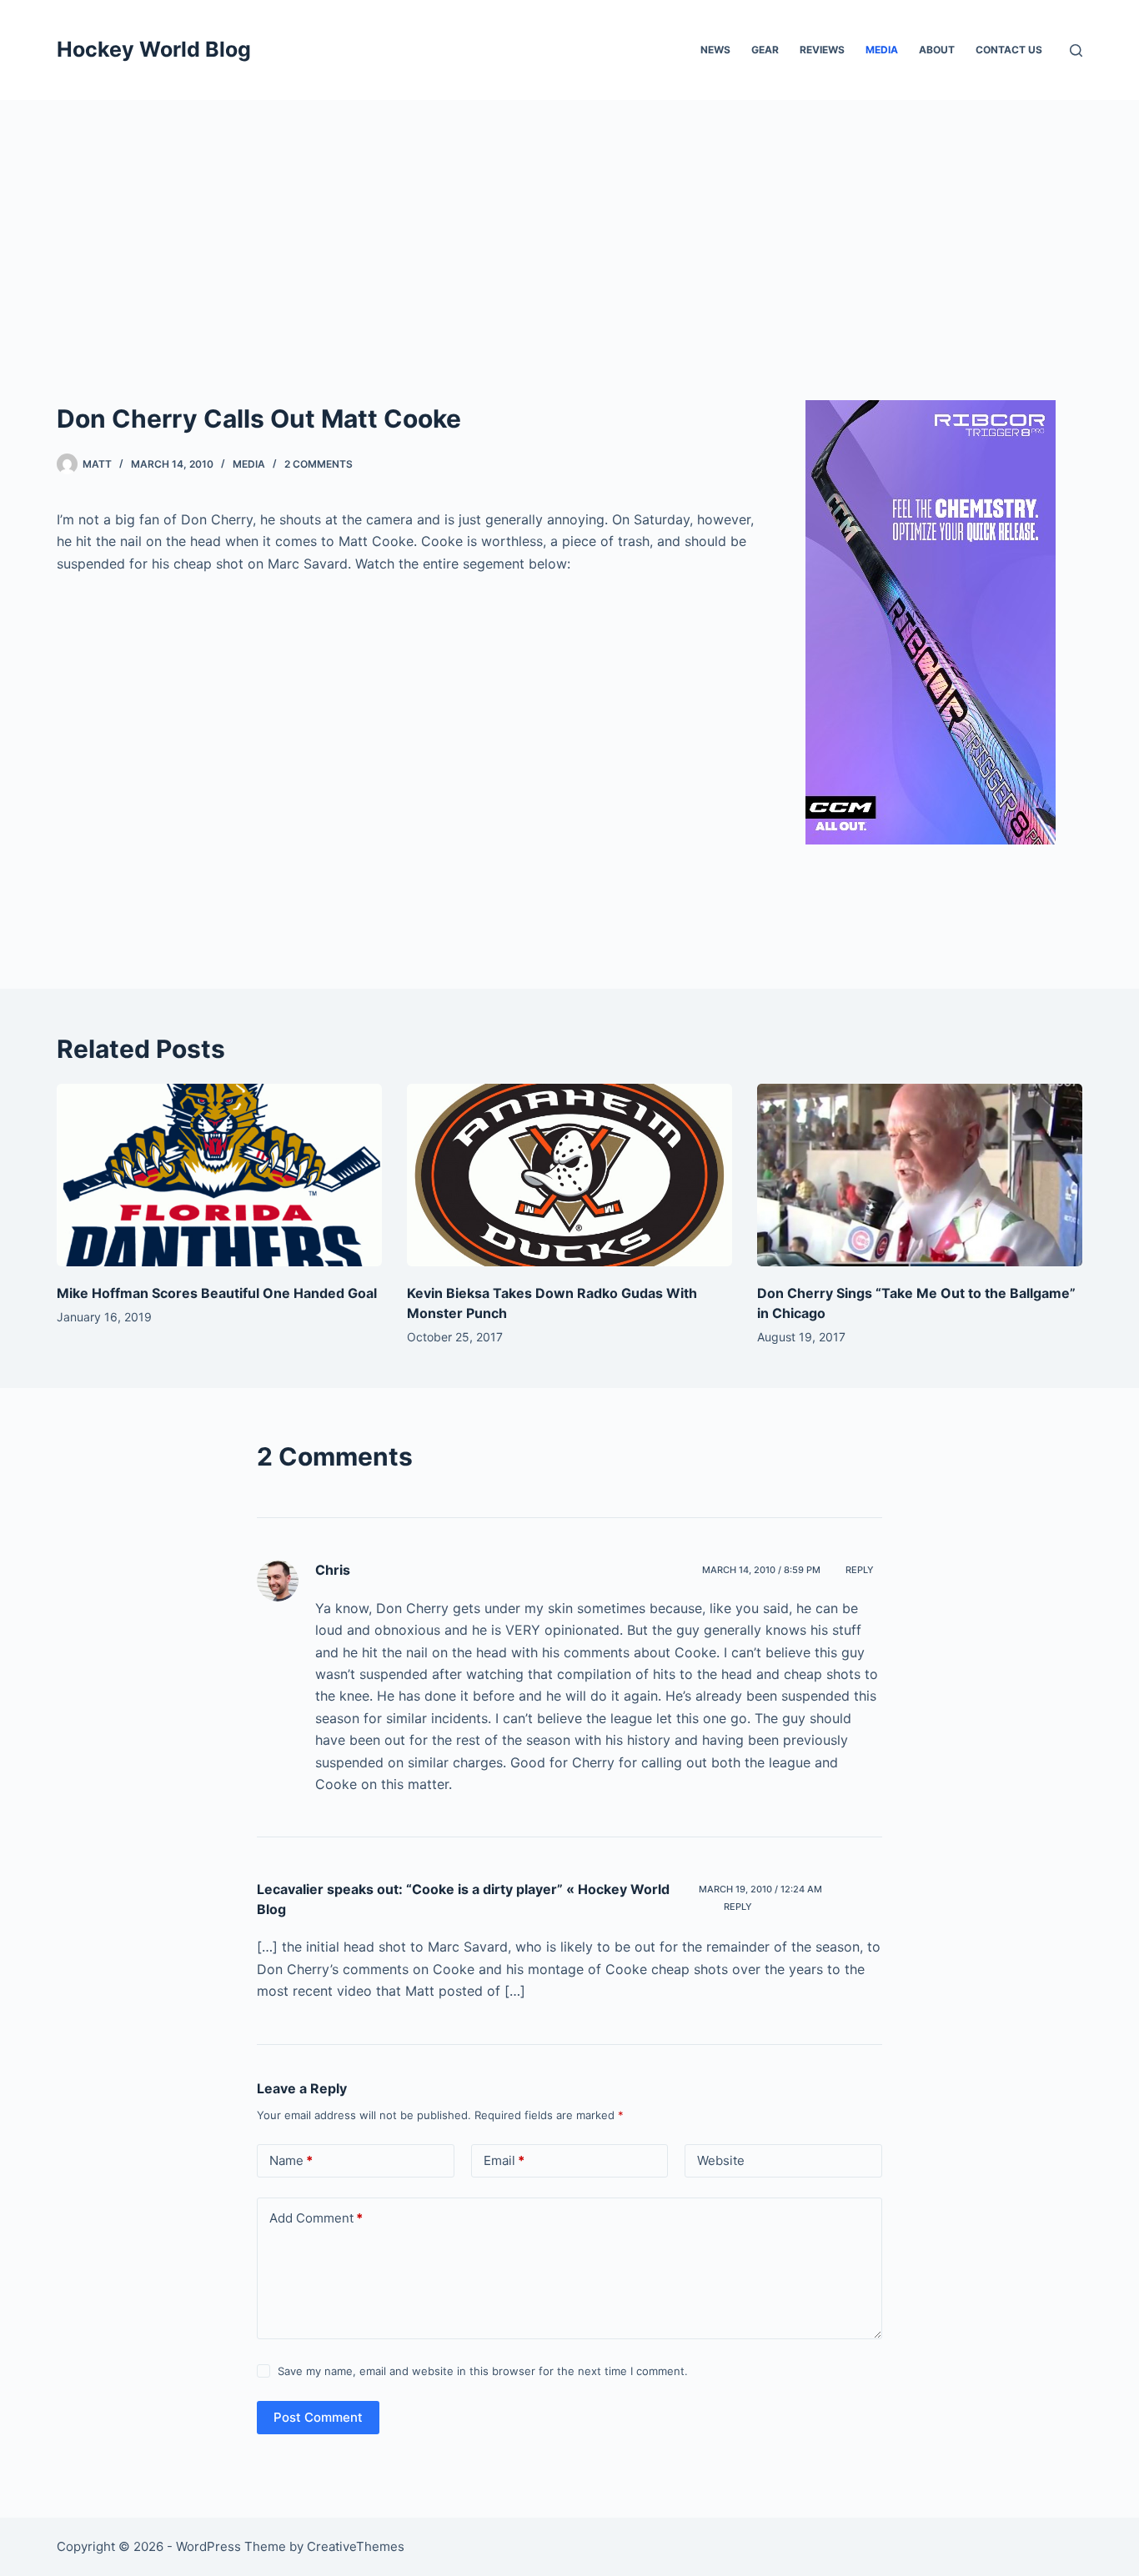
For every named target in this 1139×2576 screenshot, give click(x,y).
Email (504, 2160)
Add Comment (316, 2218)
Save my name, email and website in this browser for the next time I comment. (483, 2371)
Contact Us (1009, 50)
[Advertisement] (569, 225)
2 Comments (319, 464)
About (937, 50)
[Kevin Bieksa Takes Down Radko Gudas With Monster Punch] (569, 1175)
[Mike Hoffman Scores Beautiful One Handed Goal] (219, 1175)
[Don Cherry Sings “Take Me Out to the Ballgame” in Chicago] (920, 1175)
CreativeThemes (356, 2546)
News (715, 50)
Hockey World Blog (154, 49)
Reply (860, 1570)
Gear (765, 50)
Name (291, 2160)
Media (882, 50)
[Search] (1076, 50)
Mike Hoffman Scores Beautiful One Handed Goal (217, 1293)
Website (721, 2160)
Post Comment (318, 2417)
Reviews (822, 50)
